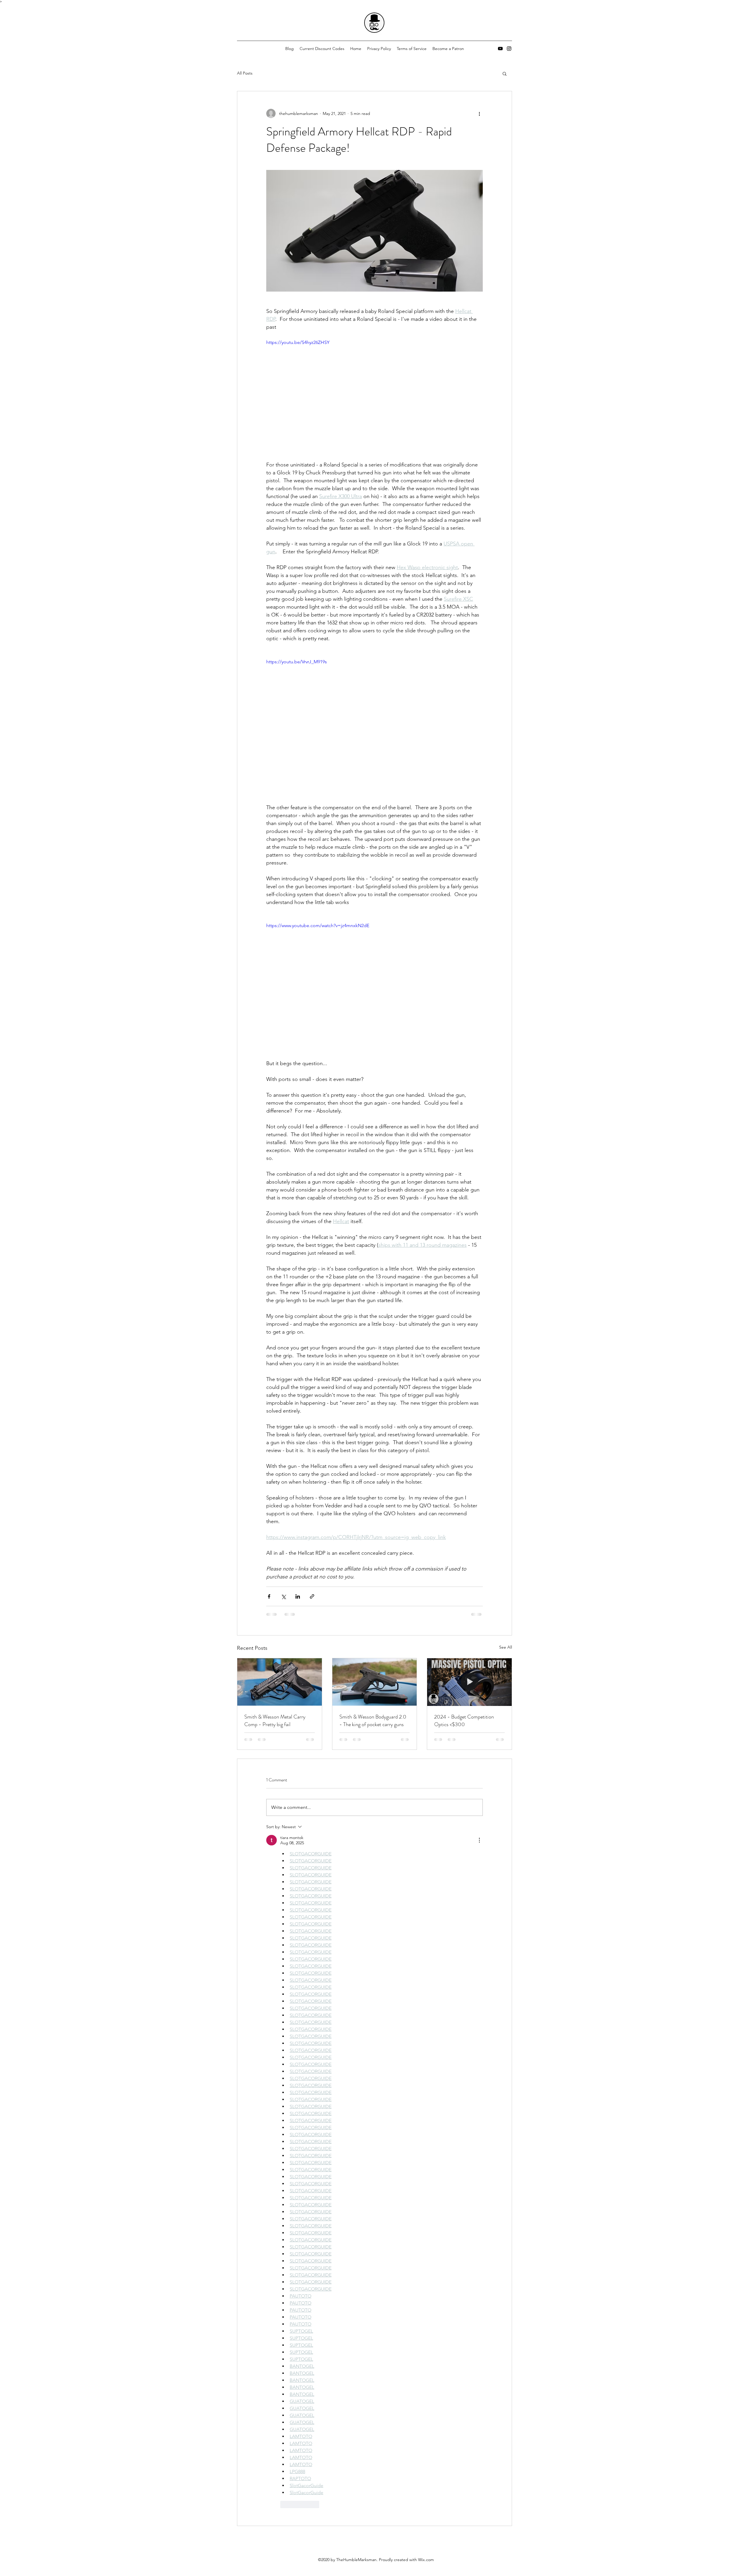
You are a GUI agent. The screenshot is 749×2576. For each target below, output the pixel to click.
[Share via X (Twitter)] (283, 1596)
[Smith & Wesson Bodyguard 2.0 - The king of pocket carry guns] (375, 1682)
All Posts (245, 73)
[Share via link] (312, 1596)
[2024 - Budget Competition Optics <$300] (469, 1682)
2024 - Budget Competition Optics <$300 (464, 1721)
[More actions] (479, 113)
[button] (505, 73)
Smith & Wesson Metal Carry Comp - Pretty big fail (275, 1721)
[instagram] (509, 49)
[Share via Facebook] (269, 1596)
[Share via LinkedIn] (298, 1596)
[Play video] (374, 400)
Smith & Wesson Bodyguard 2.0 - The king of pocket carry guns (373, 1721)
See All (506, 1647)
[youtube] (500, 49)
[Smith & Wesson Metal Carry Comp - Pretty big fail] (280, 1682)
